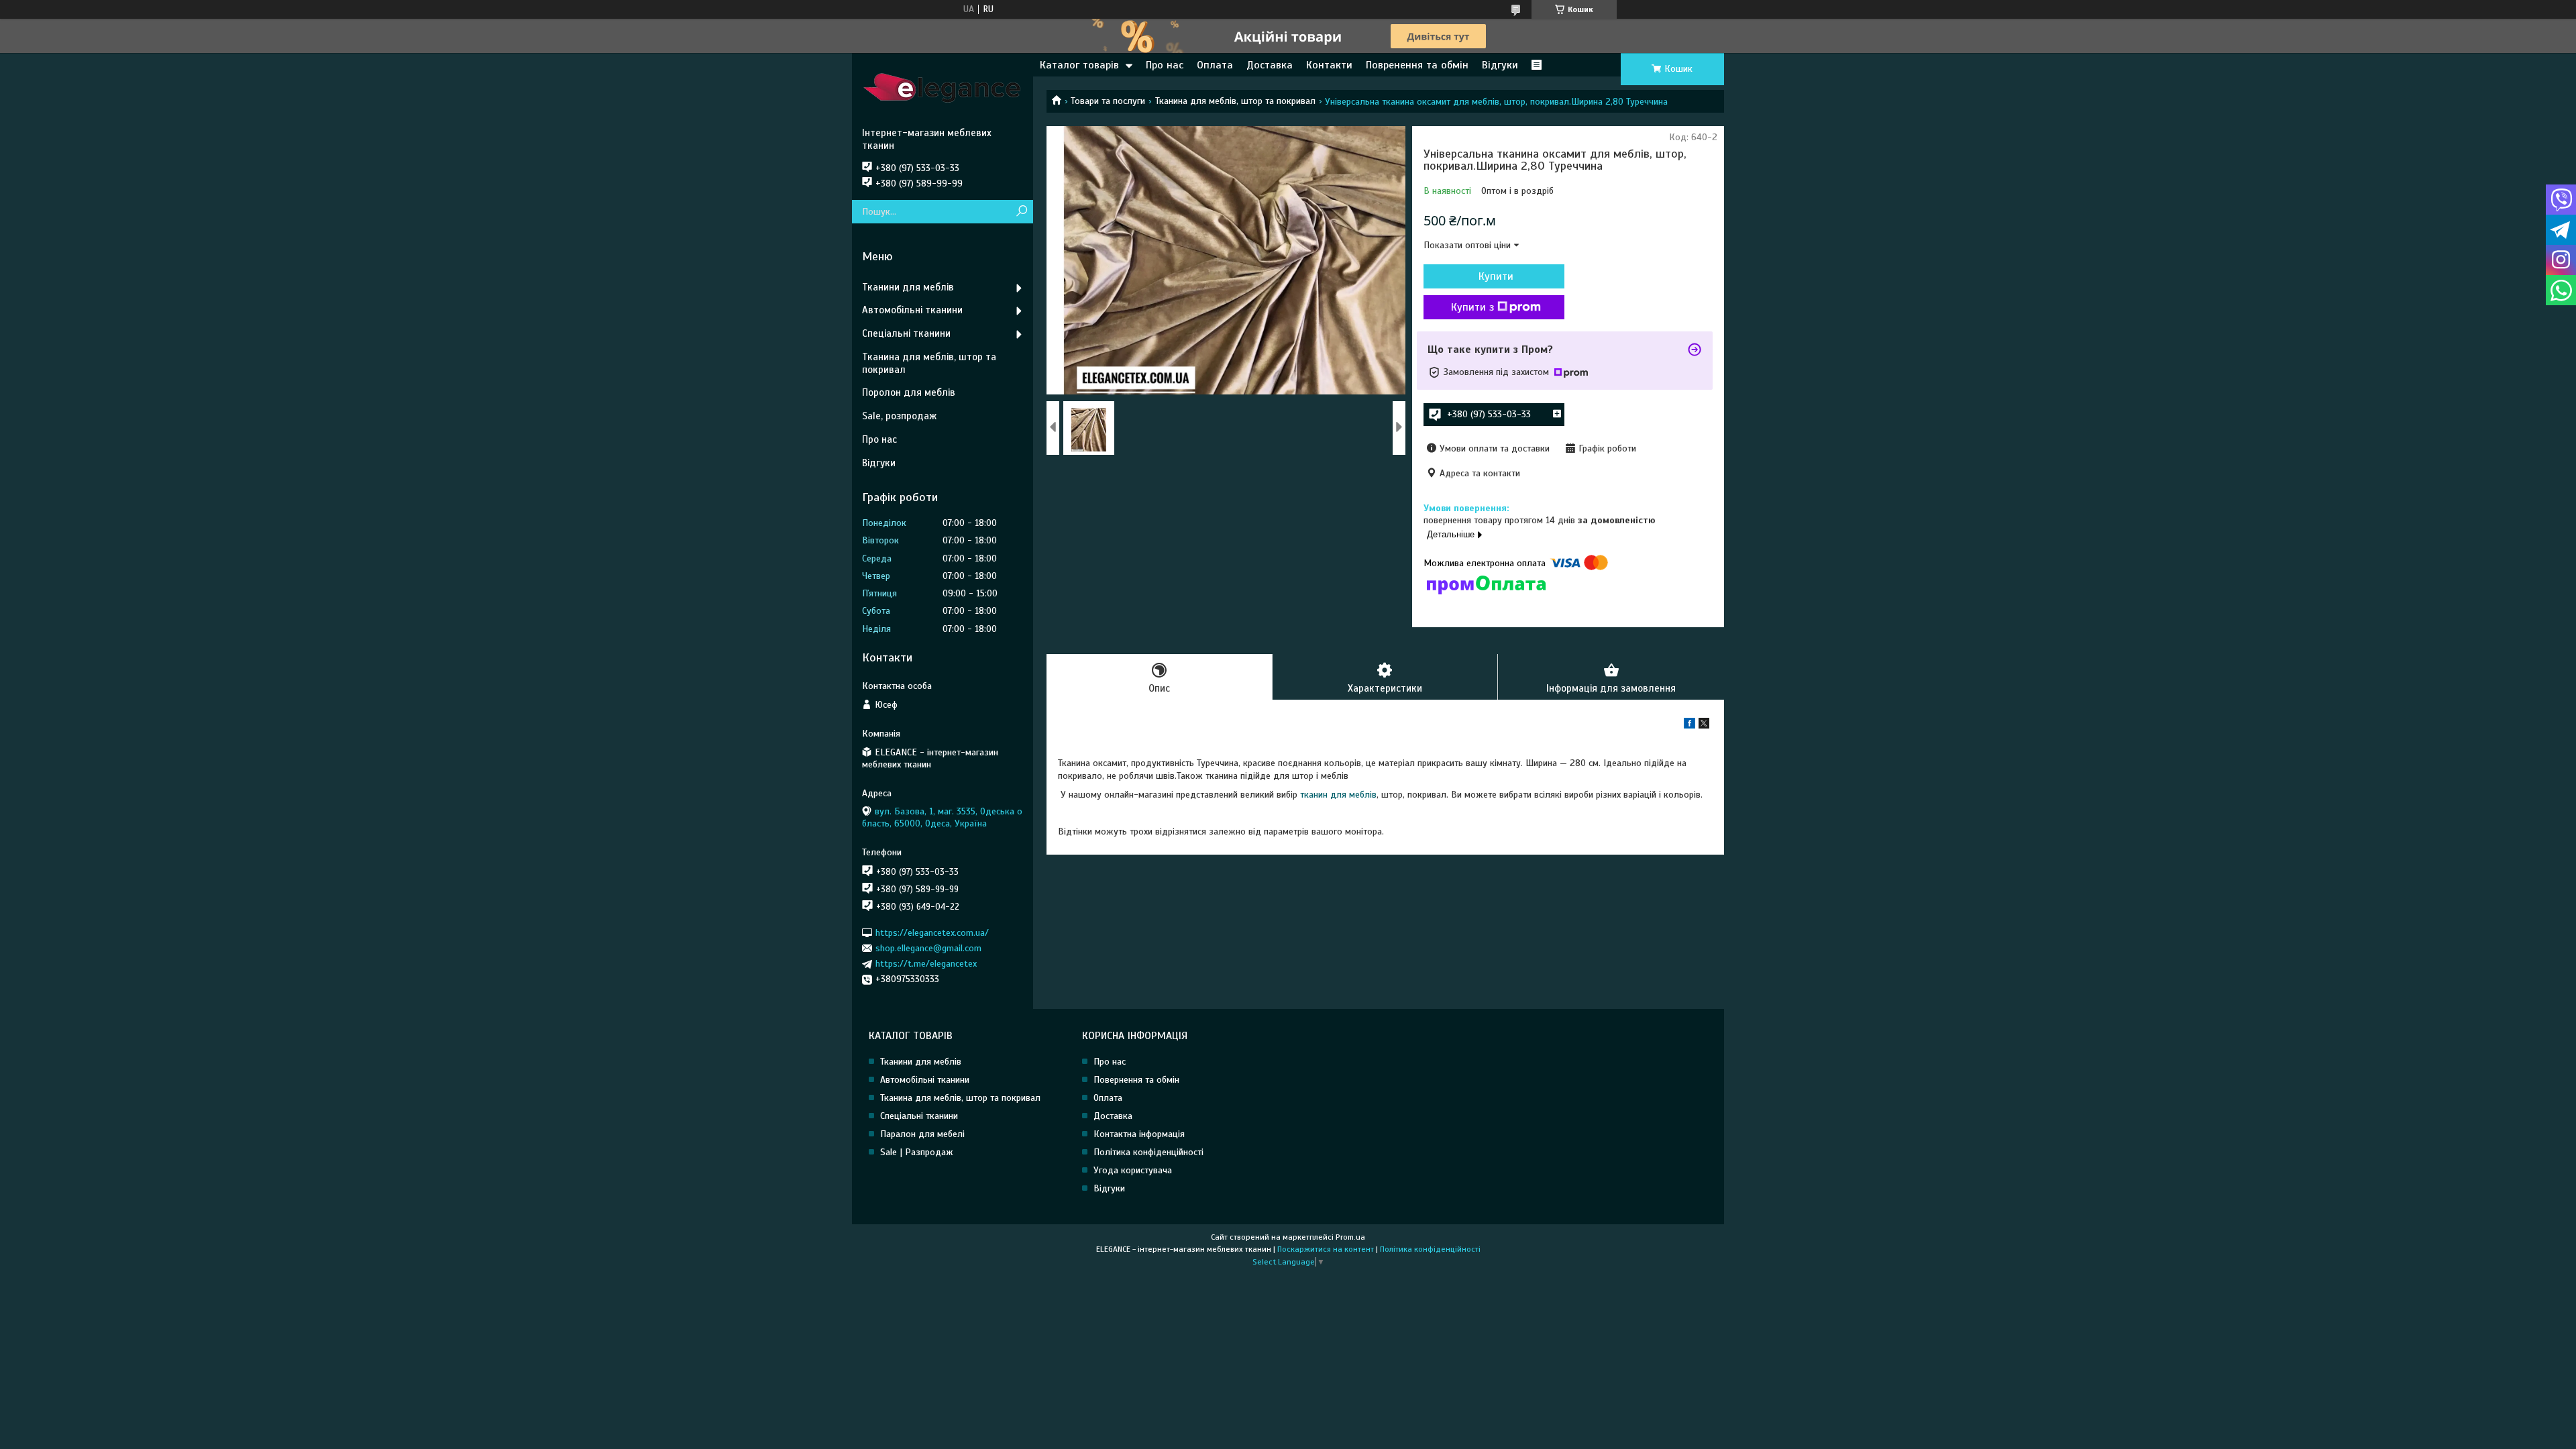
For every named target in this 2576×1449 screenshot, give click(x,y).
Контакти (1329, 65)
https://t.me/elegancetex (926, 964)
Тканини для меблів (908, 287)
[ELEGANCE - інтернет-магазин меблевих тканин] (943, 90)
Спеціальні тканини (906, 333)
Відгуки (1500, 65)
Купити (1496, 276)
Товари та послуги (1108, 101)
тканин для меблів (1338, 795)
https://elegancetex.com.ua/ (932, 932)
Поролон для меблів (909, 392)
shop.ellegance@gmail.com (928, 948)
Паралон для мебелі (922, 1134)
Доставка (1270, 65)
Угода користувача (1133, 1170)
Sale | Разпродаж (917, 1152)
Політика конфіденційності (1148, 1152)
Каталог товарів (1079, 65)
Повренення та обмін (1417, 65)
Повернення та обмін (1136, 1080)
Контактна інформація (1139, 1134)
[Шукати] (1021, 212)
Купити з (1472, 307)
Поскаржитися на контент (1326, 1249)
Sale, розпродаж (899, 416)
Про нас (1165, 65)
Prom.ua (1350, 1237)
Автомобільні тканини (912, 310)
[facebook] (1689, 726)
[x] (1704, 726)
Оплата (1215, 65)
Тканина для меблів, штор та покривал (1235, 101)
